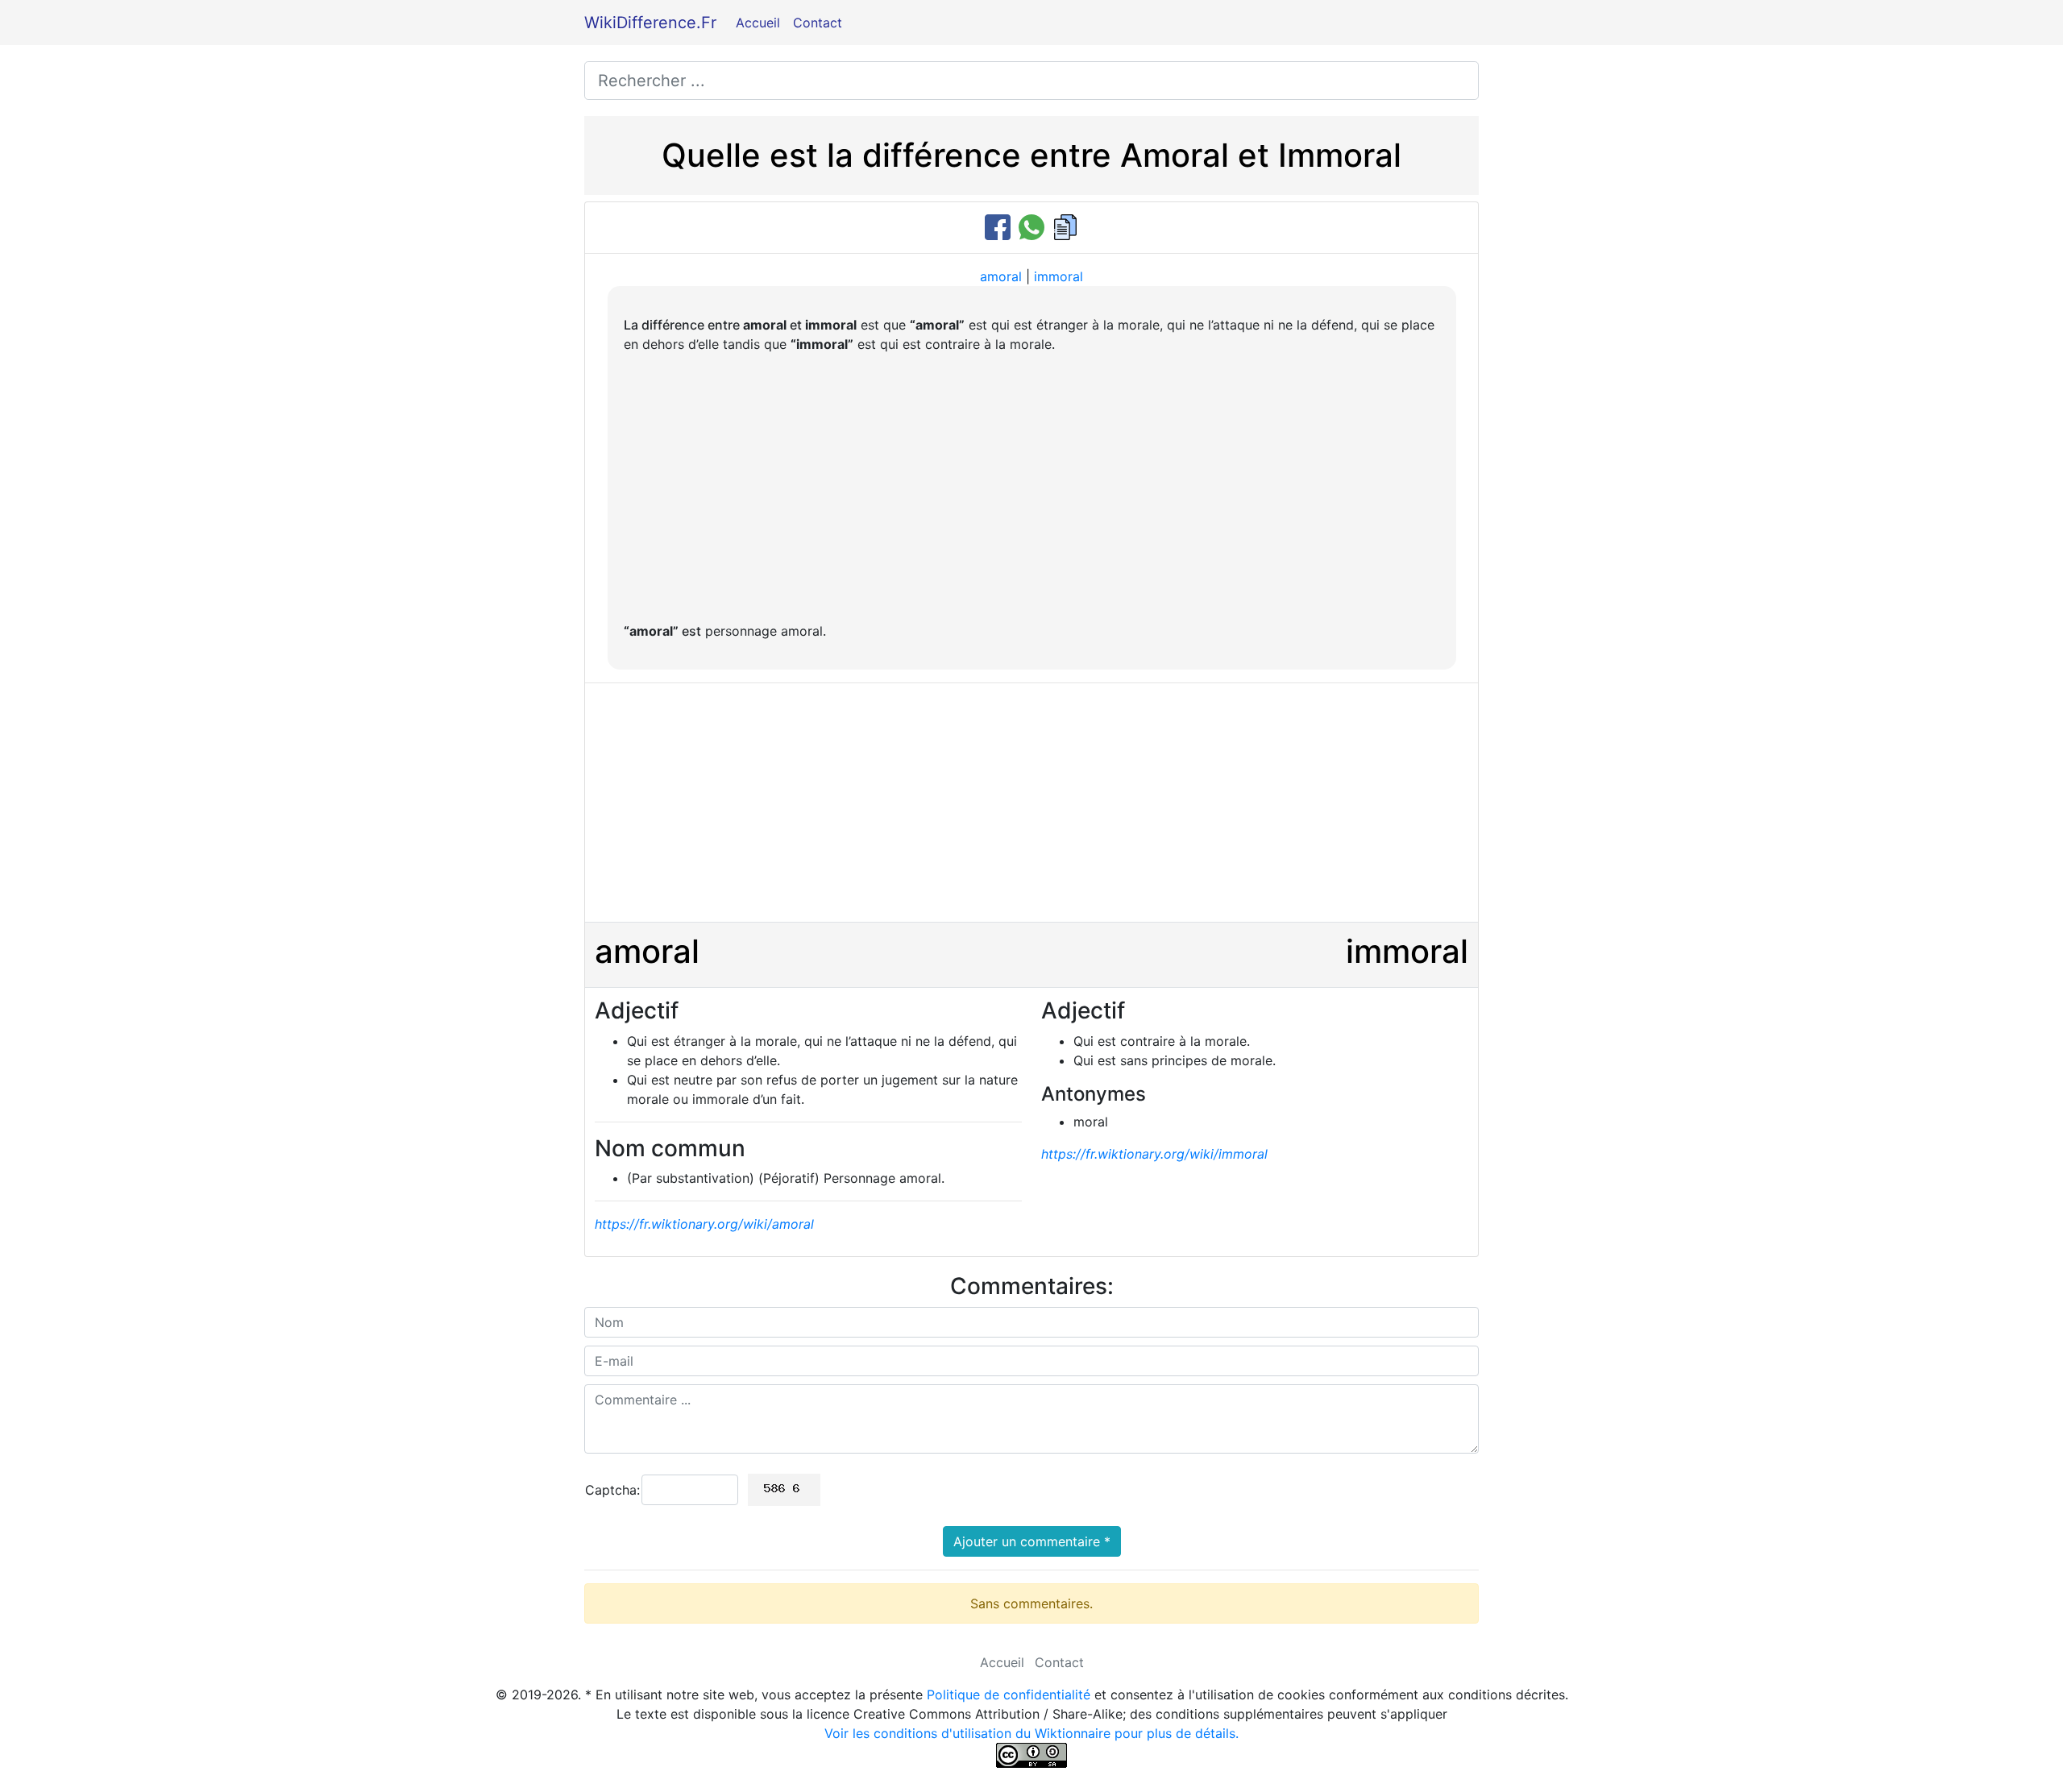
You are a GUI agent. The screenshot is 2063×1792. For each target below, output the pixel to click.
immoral (1058, 276)
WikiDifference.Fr (650, 23)
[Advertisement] (1032, 487)
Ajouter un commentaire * (1032, 1541)
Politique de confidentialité (1009, 1695)
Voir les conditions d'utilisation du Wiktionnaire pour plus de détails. (1031, 1733)
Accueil (758, 23)
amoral (1001, 276)
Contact (818, 23)
